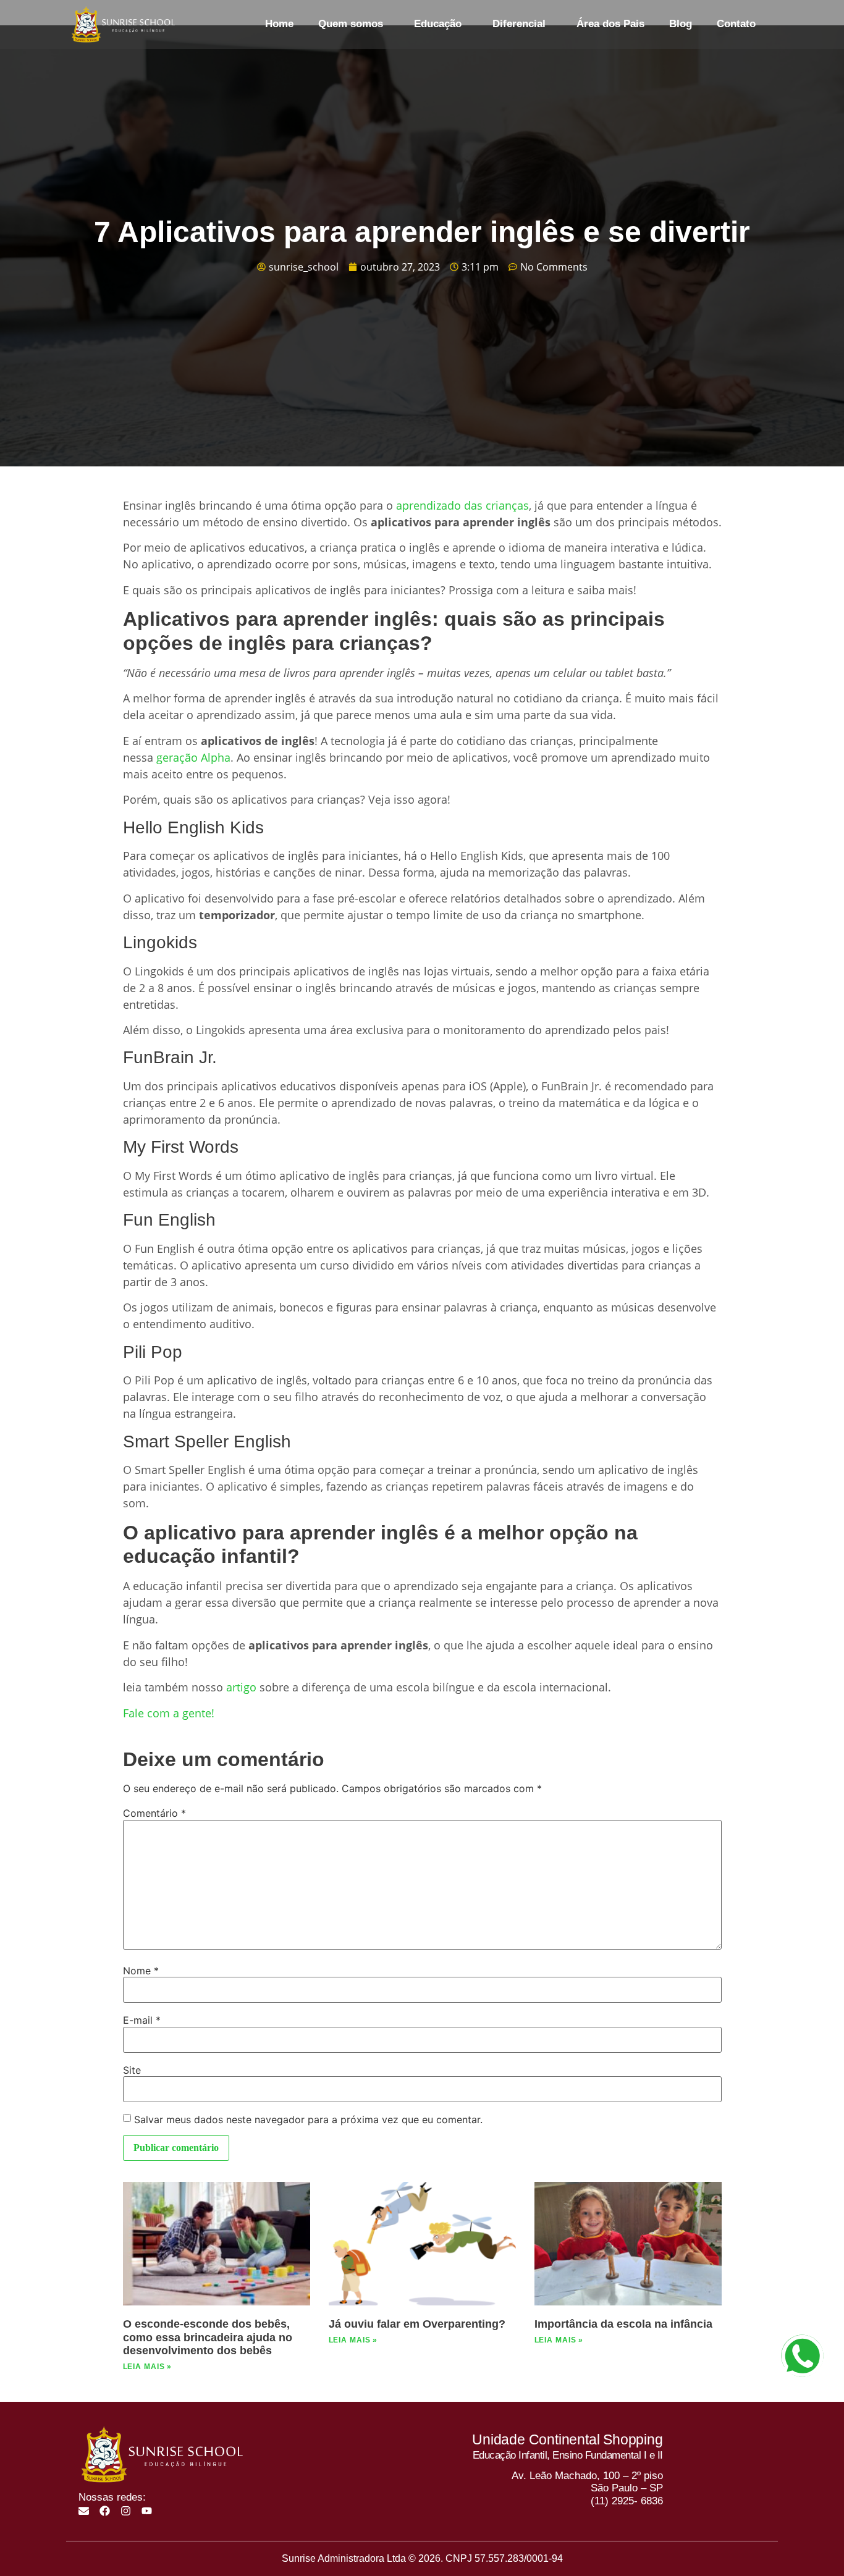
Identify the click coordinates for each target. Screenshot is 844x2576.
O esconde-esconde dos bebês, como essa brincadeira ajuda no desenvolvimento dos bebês (208, 2337)
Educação (438, 24)
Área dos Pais (610, 24)
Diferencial (519, 24)
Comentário (154, 1813)
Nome (141, 1971)
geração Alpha (193, 757)
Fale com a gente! (169, 1713)
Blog (681, 24)
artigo (241, 1687)
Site (132, 2070)
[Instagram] (126, 2511)
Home (279, 24)
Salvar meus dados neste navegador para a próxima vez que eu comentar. (308, 2119)
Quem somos (351, 24)
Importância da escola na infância (623, 2324)
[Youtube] (147, 2511)
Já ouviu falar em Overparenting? (417, 2324)
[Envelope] (84, 2511)
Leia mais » (148, 2367)
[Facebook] (105, 2511)
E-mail (142, 2020)
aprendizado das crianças (462, 505)
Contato (736, 24)
